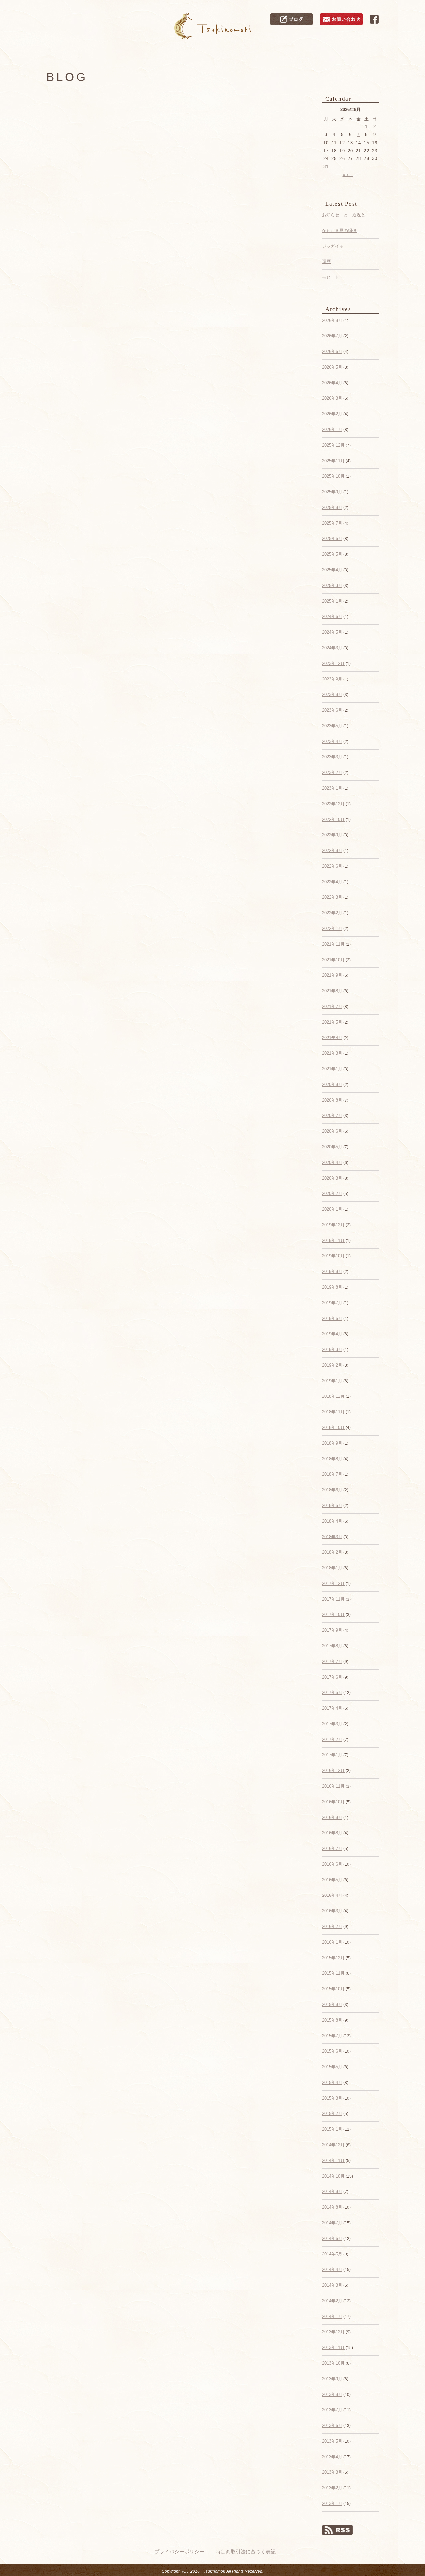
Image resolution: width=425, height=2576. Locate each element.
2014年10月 (333, 2176)
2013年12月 (333, 2332)
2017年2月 (332, 1739)
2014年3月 (332, 2285)
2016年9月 (332, 1817)
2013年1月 (332, 2504)
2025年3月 (332, 585)
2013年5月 (332, 2441)
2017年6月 (332, 1677)
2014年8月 (332, 2207)
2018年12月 (333, 1396)
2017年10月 (333, 1615)
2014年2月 (332, 2301)
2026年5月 (332, 367)
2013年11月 (333, 2348)
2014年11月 (333, 2160)
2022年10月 (333, 819)
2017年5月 (332, 1693)
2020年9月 (332, 1084)
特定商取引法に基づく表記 (246, 2552)
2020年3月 (332, 1178)
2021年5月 (332, 1022)
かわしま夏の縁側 (339, 230)
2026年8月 (332, 320)
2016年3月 (332, 1911)
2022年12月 (333, 804)
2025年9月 (332, 492)
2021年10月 (333, 960)
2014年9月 (332, 2192)
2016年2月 (332, 1927)
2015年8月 (332, 2020)
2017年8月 (332, 1646)
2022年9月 (332, 835)
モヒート (331, 277)
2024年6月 (332, 617)
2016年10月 (333, 1802)
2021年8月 (332, 991)
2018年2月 (332, 1552)
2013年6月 (332, 2426)
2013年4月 (332, 2457)
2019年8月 (332, 1287)
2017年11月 (333, 1599)
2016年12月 (333, 1771)
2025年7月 (332, 523)
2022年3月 (332, 897)
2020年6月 (332, 1131)
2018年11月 (333, 1412)
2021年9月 (332, 975)
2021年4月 (332, 1038)
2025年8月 (332, 507)
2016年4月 (332, 1895)
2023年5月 (332, 726)
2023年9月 (332, 679)
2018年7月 (332, 1474)
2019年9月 (332, 1272)
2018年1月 (332, 1568)
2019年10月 (333, 1256)
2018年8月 (332, 1459)
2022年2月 (332, 913)
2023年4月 (332, 741)
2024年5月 (332, 632)
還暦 (326, 262)
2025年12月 (333, 445)
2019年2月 (332, 1365)
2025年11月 (333, 461)
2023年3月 (332, 757)
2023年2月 (332, 773)
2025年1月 (332, 601)
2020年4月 (332, 1162)
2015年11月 (333, 1973)
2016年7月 (332, 1849)
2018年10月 (333, 1428)
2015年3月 (332, 2098)
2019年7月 (332, 1303)
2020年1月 (332, 1209)
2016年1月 (332, 1942)
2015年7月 (332, 2036)
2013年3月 (332, 2472)
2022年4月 (332, 882)
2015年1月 (332, 2129)
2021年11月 (333, 944)
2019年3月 (332, 1350)
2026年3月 (332, 398)
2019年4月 (332, 1334)
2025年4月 (332, 570)
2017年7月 (332, 1661)
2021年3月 (332, 1053)
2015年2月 (332, 2114)
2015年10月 (333, 1989)
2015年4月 (332, 2082)
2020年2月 (332, 1194)
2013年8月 (332, 2394)
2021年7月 (332, 1006)
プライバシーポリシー (179, 2552)
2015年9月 (332, 2004)
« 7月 (348, 174)
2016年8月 (332, 1833)
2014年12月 (333, 2145)
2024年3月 (332, 648)
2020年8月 (332, 1100)
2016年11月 (333, 1786)
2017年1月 (332, 1755)
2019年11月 (333, 1240)
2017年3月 (332, 1724)
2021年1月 (332, 1069)
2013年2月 (332, 2488)
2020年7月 (332, 1116)
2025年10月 (333, 476)
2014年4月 (332, 2270)
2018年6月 (332, 1490)
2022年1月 (332, 929)
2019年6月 (332, 1318)
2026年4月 (332, 383)
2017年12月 (333, 1583)
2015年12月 (333, 1958)
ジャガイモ (333, 246)
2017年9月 (332, 1630)
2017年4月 (332, 1708)
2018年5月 (332, 1505)
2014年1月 (332, 2316)
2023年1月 (332, 788)
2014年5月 (332, 2254)
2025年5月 (332, 554)
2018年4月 (332, 1521)
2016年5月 (332, 1880)
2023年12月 (333, 663)
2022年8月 (332, 851)
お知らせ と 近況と (344, 215)
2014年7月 (332, 2223)
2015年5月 (332, 2067)
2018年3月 (332, 1537)
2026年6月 (332, 352)
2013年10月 (333, 2363)
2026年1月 (332, 429)
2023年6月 (332, 710)
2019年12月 (333, 1225)
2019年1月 (332, 1381)
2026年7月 (332, 336)
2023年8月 (332, 695)
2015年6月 (332, 2051)
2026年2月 (332, 414)
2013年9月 (332, 2379)
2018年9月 (332, 1443)
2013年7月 (332, 2410)
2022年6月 (332, 866)
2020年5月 (332, 1147)
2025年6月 (332, 539)
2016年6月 (332, 1864)
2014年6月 (332, 2238)
